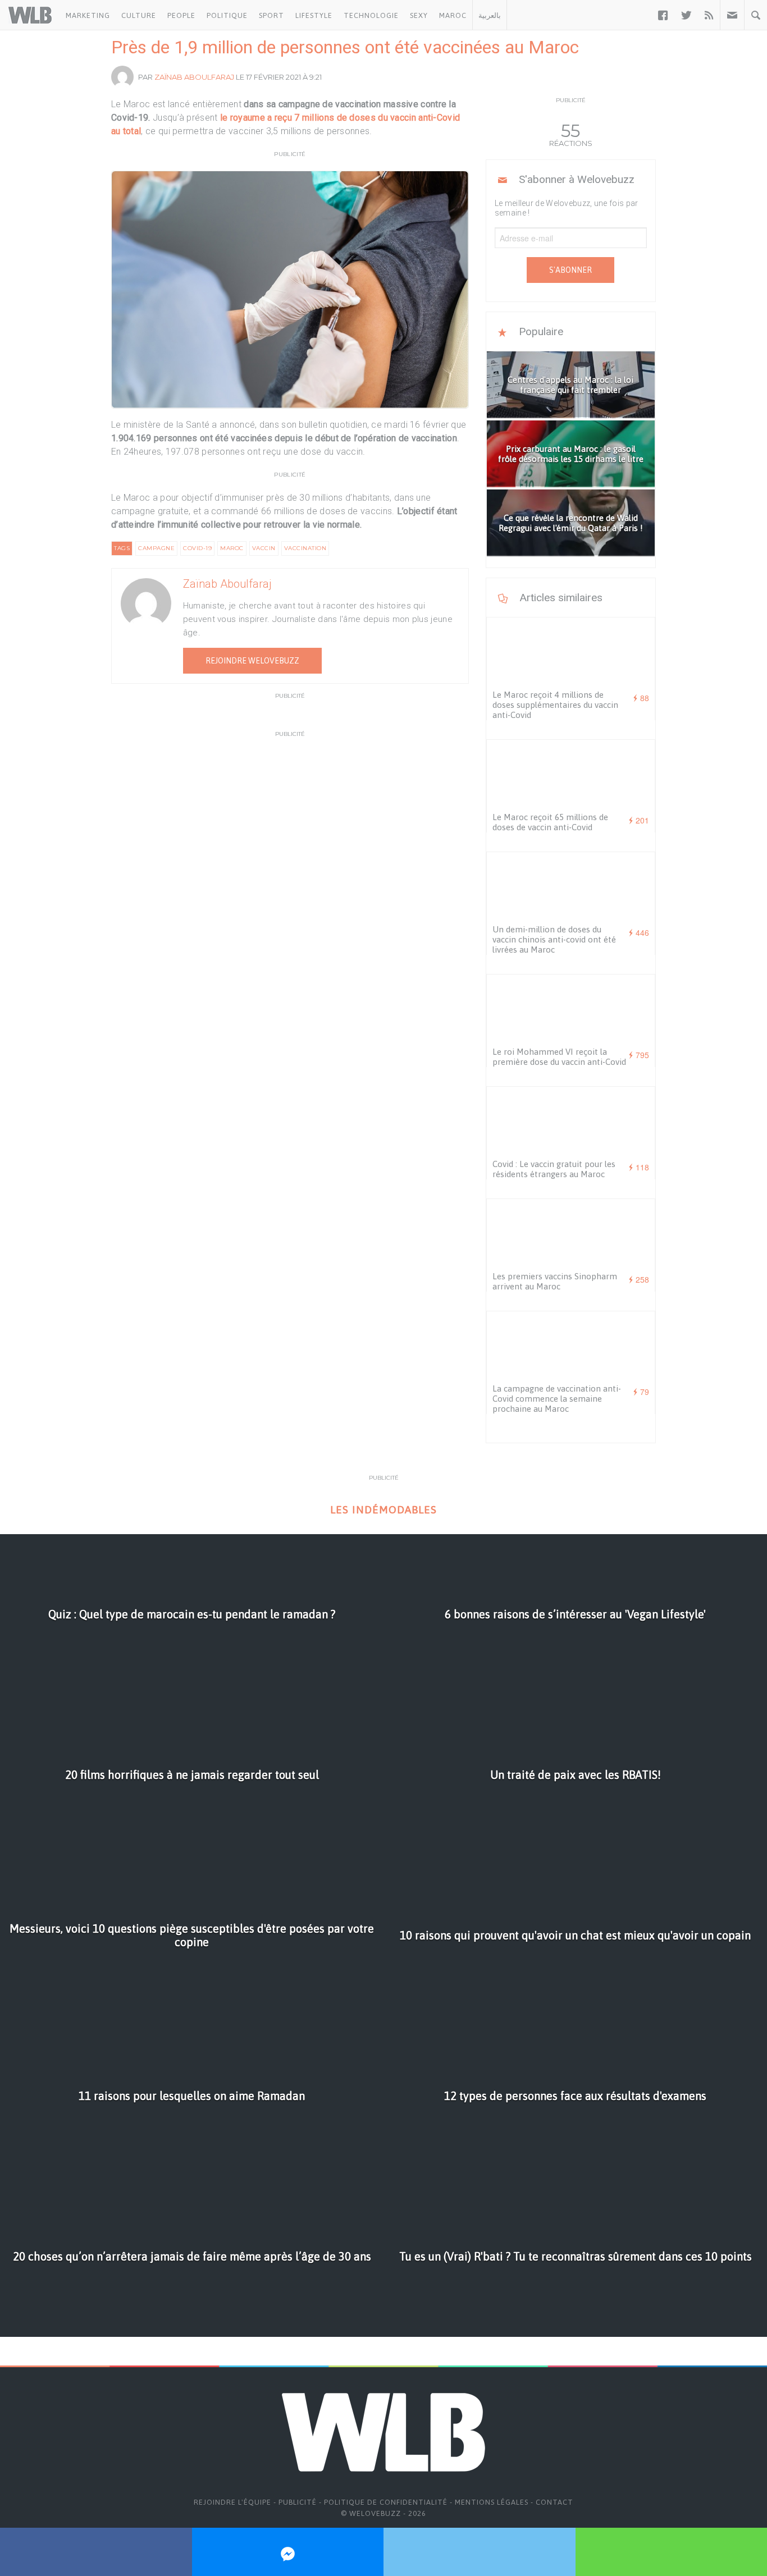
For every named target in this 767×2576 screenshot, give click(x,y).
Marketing (88, 15)
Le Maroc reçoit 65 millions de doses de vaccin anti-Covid (550, 822)
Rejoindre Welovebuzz (252, 661)
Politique (227, 15)
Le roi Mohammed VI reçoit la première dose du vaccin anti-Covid (559, 1057)
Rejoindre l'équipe (232, 2502)
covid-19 (197, 548)
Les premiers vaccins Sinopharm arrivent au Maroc (555, 1281)
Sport (271, 15)
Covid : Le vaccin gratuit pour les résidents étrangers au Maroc (554, 1169)
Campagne (156, 548)
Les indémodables (383, 1510)
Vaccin (264, 548)
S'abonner (570, 270)
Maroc (453, 15)
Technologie (371, 15)
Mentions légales (492, 2502)
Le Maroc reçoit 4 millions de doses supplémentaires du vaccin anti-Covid (555, 705)
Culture (139, 15)
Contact (554, 2502)
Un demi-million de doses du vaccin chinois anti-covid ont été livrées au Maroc (554, 939)
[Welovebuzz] (30, 15)
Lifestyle (314, 15)
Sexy (419, 15)
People (181, 15)
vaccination (305, 548)
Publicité (298, 2502)
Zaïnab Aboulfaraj (194, 77)
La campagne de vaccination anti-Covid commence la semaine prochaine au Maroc (557, 1399)
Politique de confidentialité (386, 2502)
